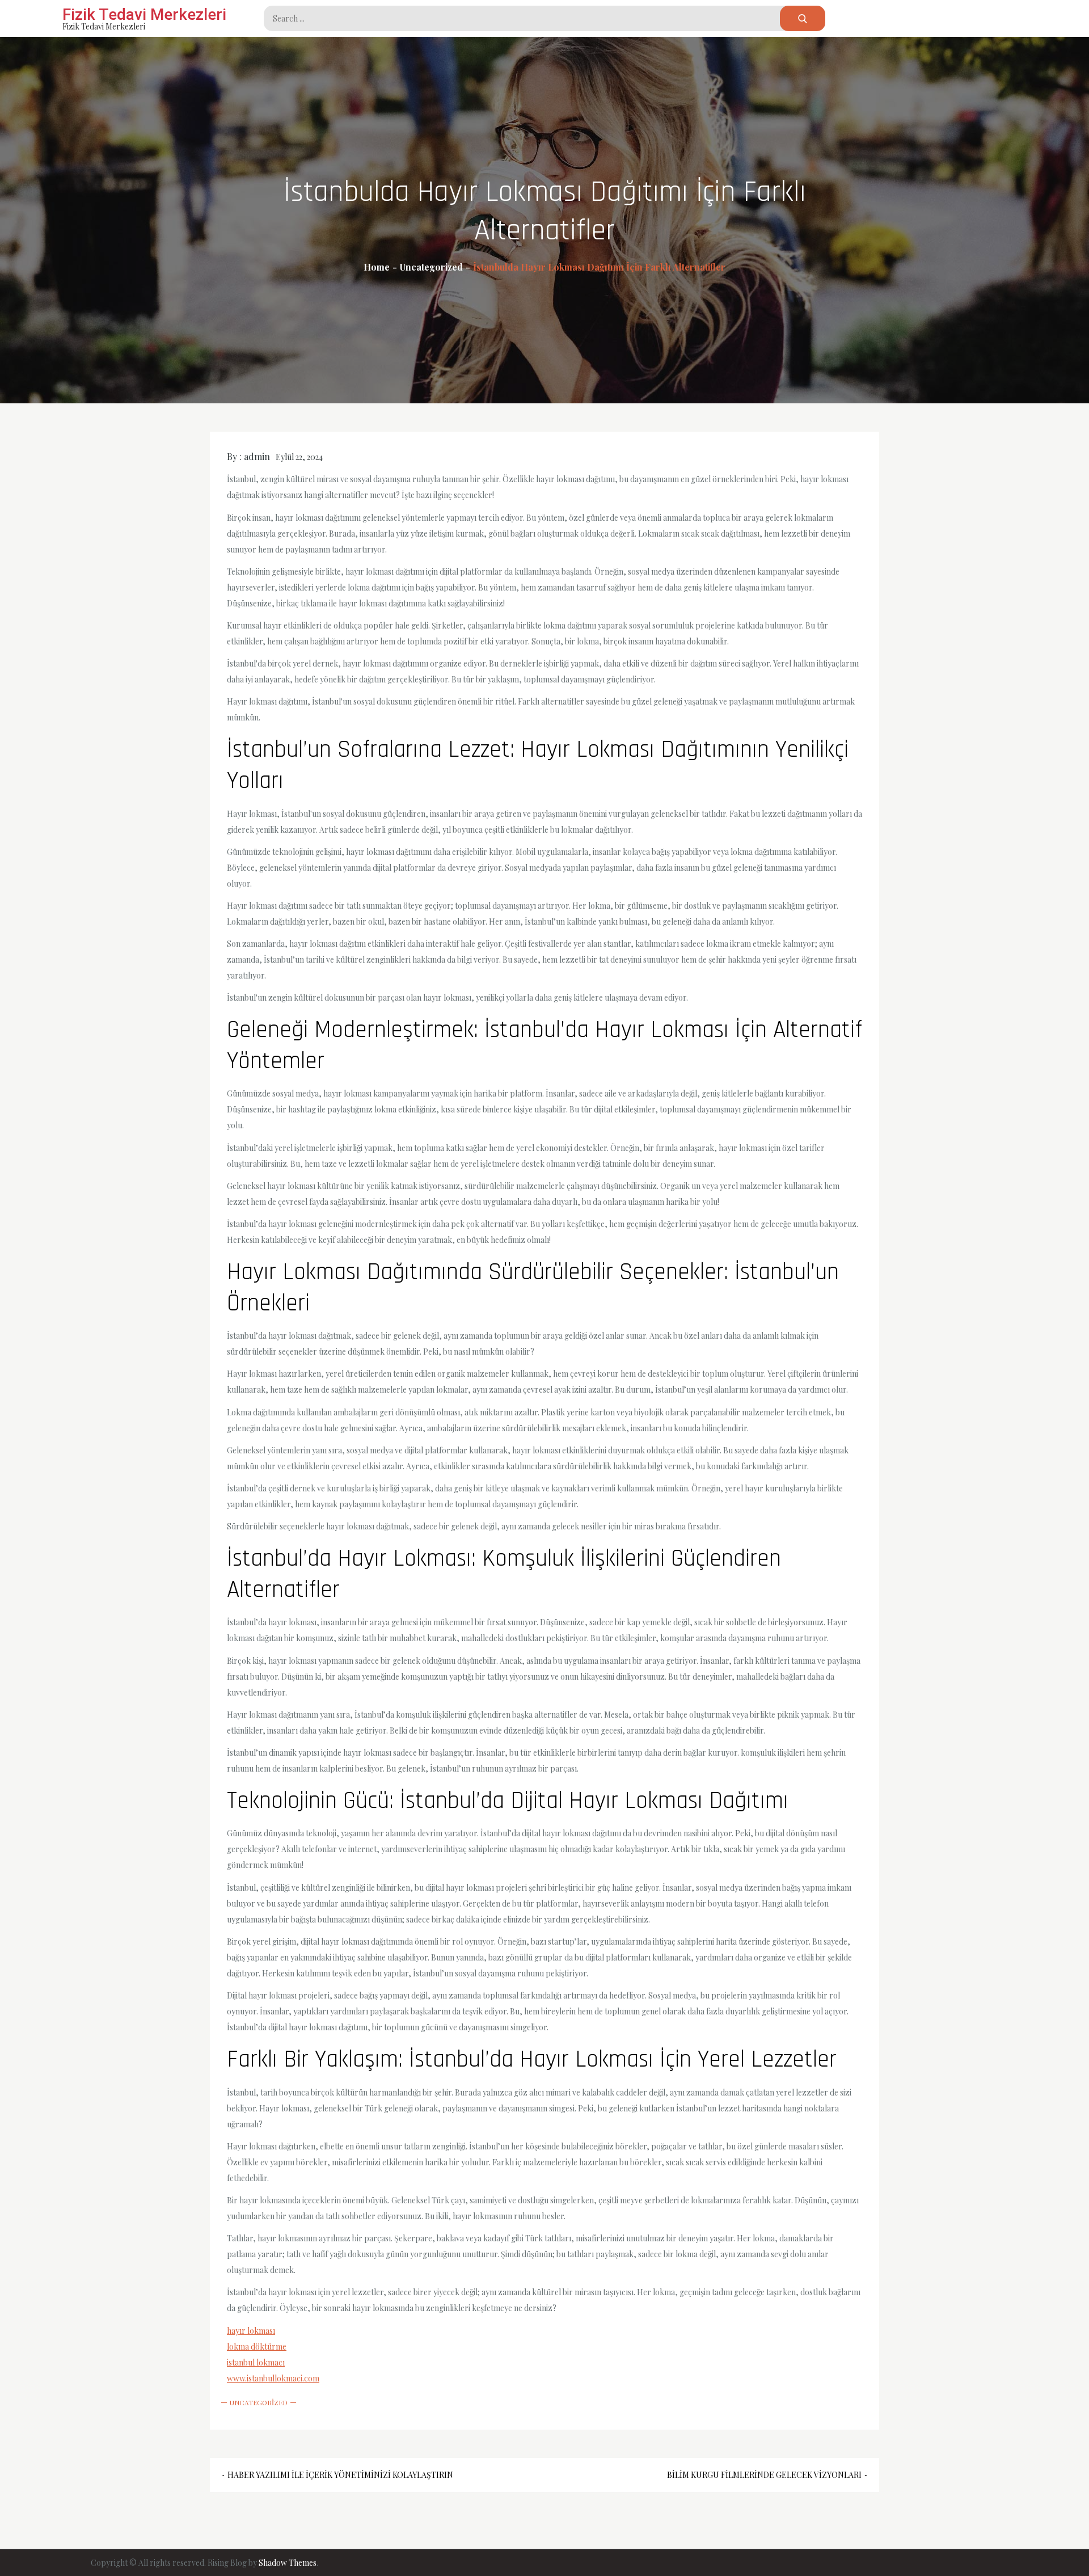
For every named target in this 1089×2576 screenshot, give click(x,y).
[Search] (803, 18)
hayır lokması (251, 2331)
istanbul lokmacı (256, 2362)
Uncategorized (259, 2402)
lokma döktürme (257, 2347)
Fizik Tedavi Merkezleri (144, 14)
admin (257, 456)
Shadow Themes (288, 2563)
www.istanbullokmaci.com (273, 2378)
